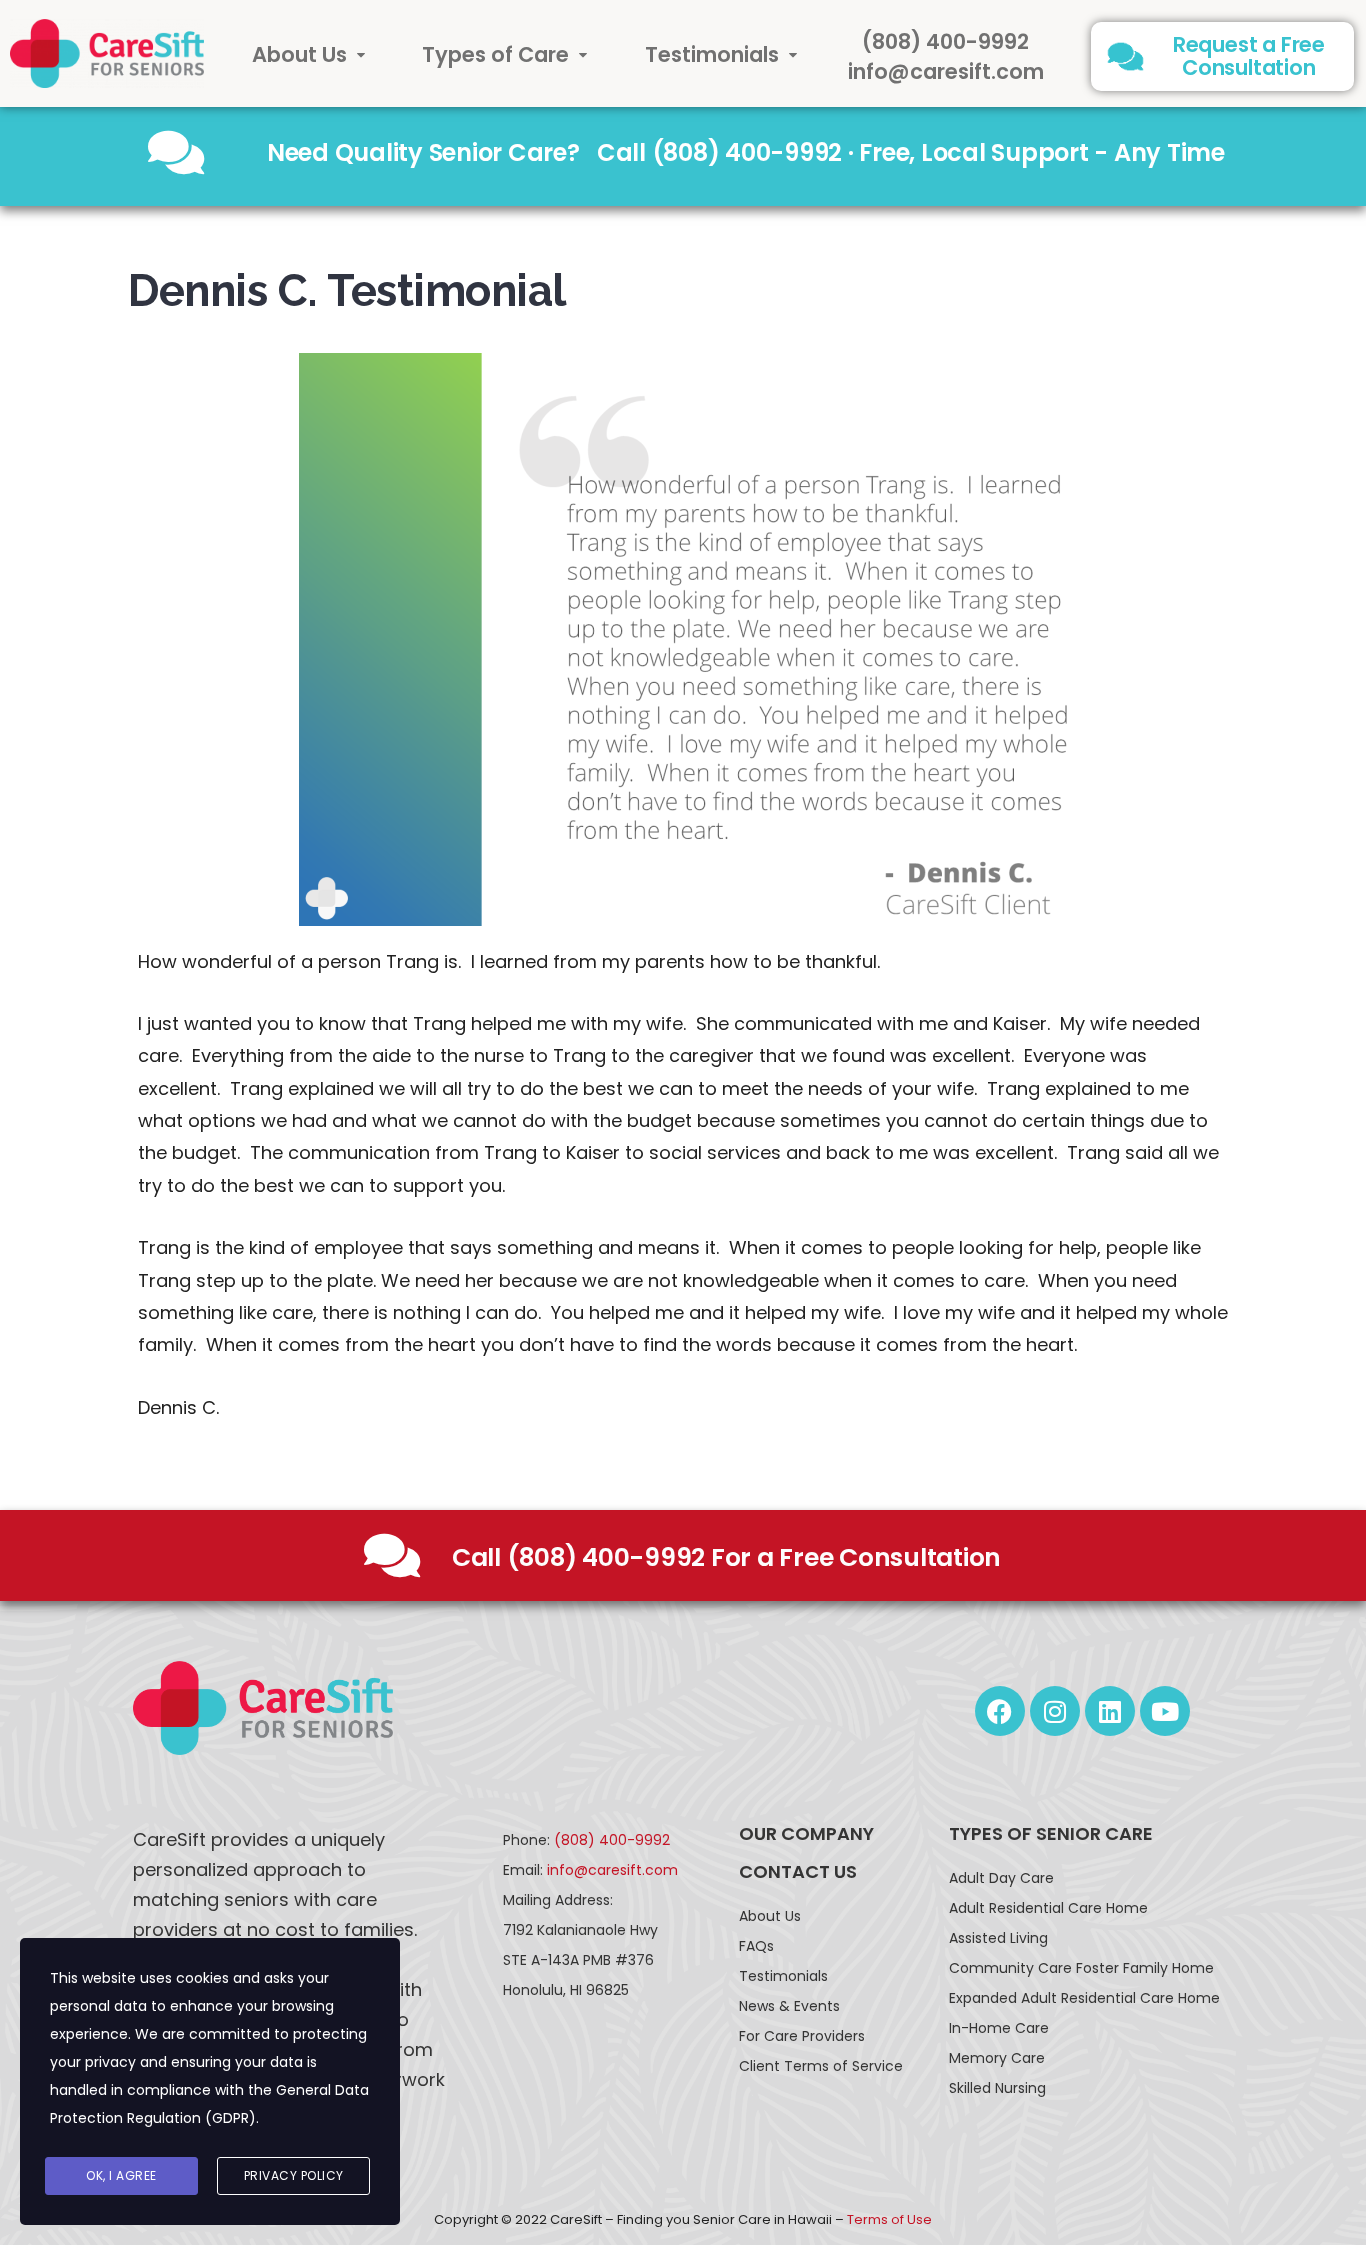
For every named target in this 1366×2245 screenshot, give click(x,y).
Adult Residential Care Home (1048, 1908)
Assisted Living (998, 1938)
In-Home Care (999, 2028)
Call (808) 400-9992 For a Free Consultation (726, 1557)
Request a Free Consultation (1249, 56)
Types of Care (495, 54)
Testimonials (712, 54)
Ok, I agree (121, 2175)
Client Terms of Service (821, 2066)
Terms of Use (889, 2219)
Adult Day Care (1001, 1878)
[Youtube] (1165, 1711)
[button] (309, 54)
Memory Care (997, 2058)
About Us (299, 54)
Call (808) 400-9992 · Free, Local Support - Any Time (911, 152)
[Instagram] (1055, 1711)
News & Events (789, 2006)
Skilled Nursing (997, 2088)
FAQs (756, 1946)
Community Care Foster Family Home (1081, 1968)
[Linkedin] (1110, 1711)
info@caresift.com (946, 71)
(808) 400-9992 (945, 41)
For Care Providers (802, 2036)
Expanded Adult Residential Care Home (1084, 1998)
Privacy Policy (294, 2175)
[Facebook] (1000, 1711)
